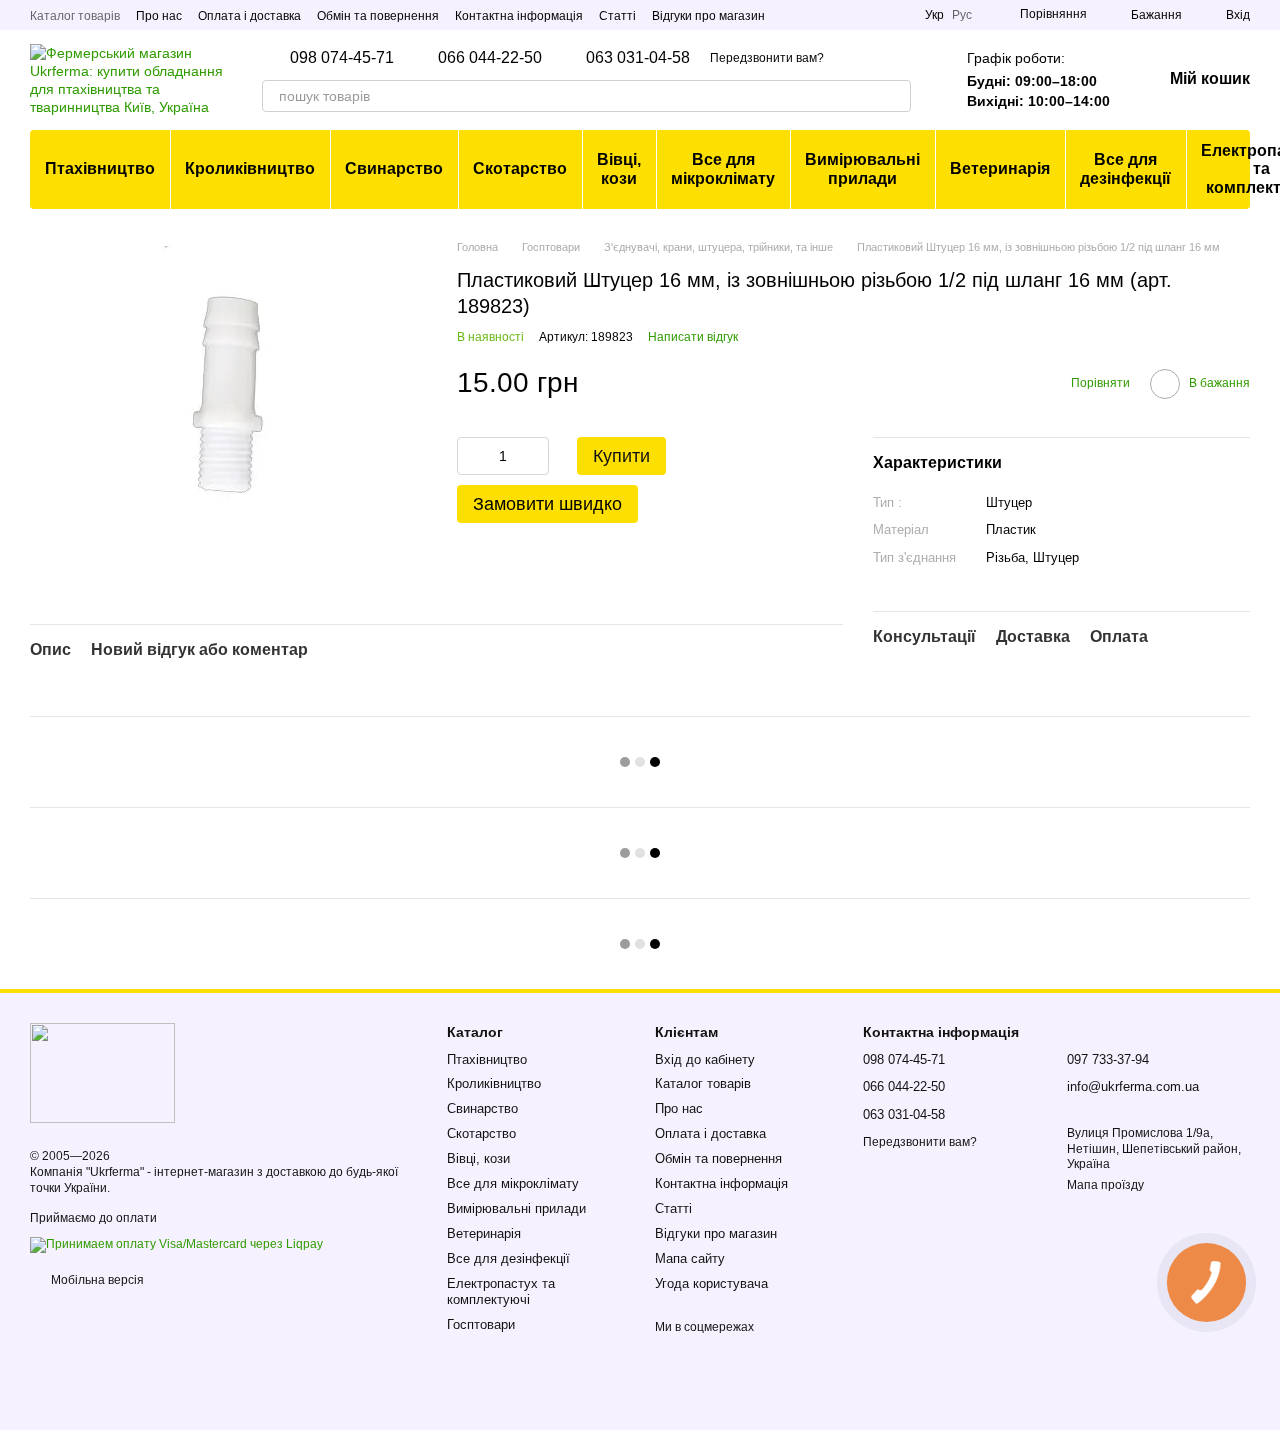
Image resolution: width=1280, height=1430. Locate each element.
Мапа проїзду (1105, 1185)
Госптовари (481, 1324)
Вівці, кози (619, 168)
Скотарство (520, 168)
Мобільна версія (96, 1280)
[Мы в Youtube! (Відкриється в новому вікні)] (897, 15)
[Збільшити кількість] (534, 456)
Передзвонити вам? (767, 58)
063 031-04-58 (638, 58)
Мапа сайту (690, 1258)
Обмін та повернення (378, 16)
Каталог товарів (75, 16)
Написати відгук (693, 337)
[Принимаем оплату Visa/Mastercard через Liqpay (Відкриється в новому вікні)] (176, 1244)
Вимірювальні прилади (862, 168)
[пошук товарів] (895, 96)
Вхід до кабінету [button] (705, 1059)
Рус (962, 15)
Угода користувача (711, 1283)
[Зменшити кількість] (472, 456)
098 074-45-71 (342, 58)
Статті (617, 16)
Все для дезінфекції (1125, 168)
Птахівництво (100, 168)
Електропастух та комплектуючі (501, 1292)
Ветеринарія (1000, 168)
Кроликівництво (250, 168)
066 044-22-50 (490, 58)
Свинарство (394, 168)
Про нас (159, 16)
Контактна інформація (519, 16)
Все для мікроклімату (723, 168)
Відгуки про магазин (708, 16)
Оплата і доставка (249, 16)
